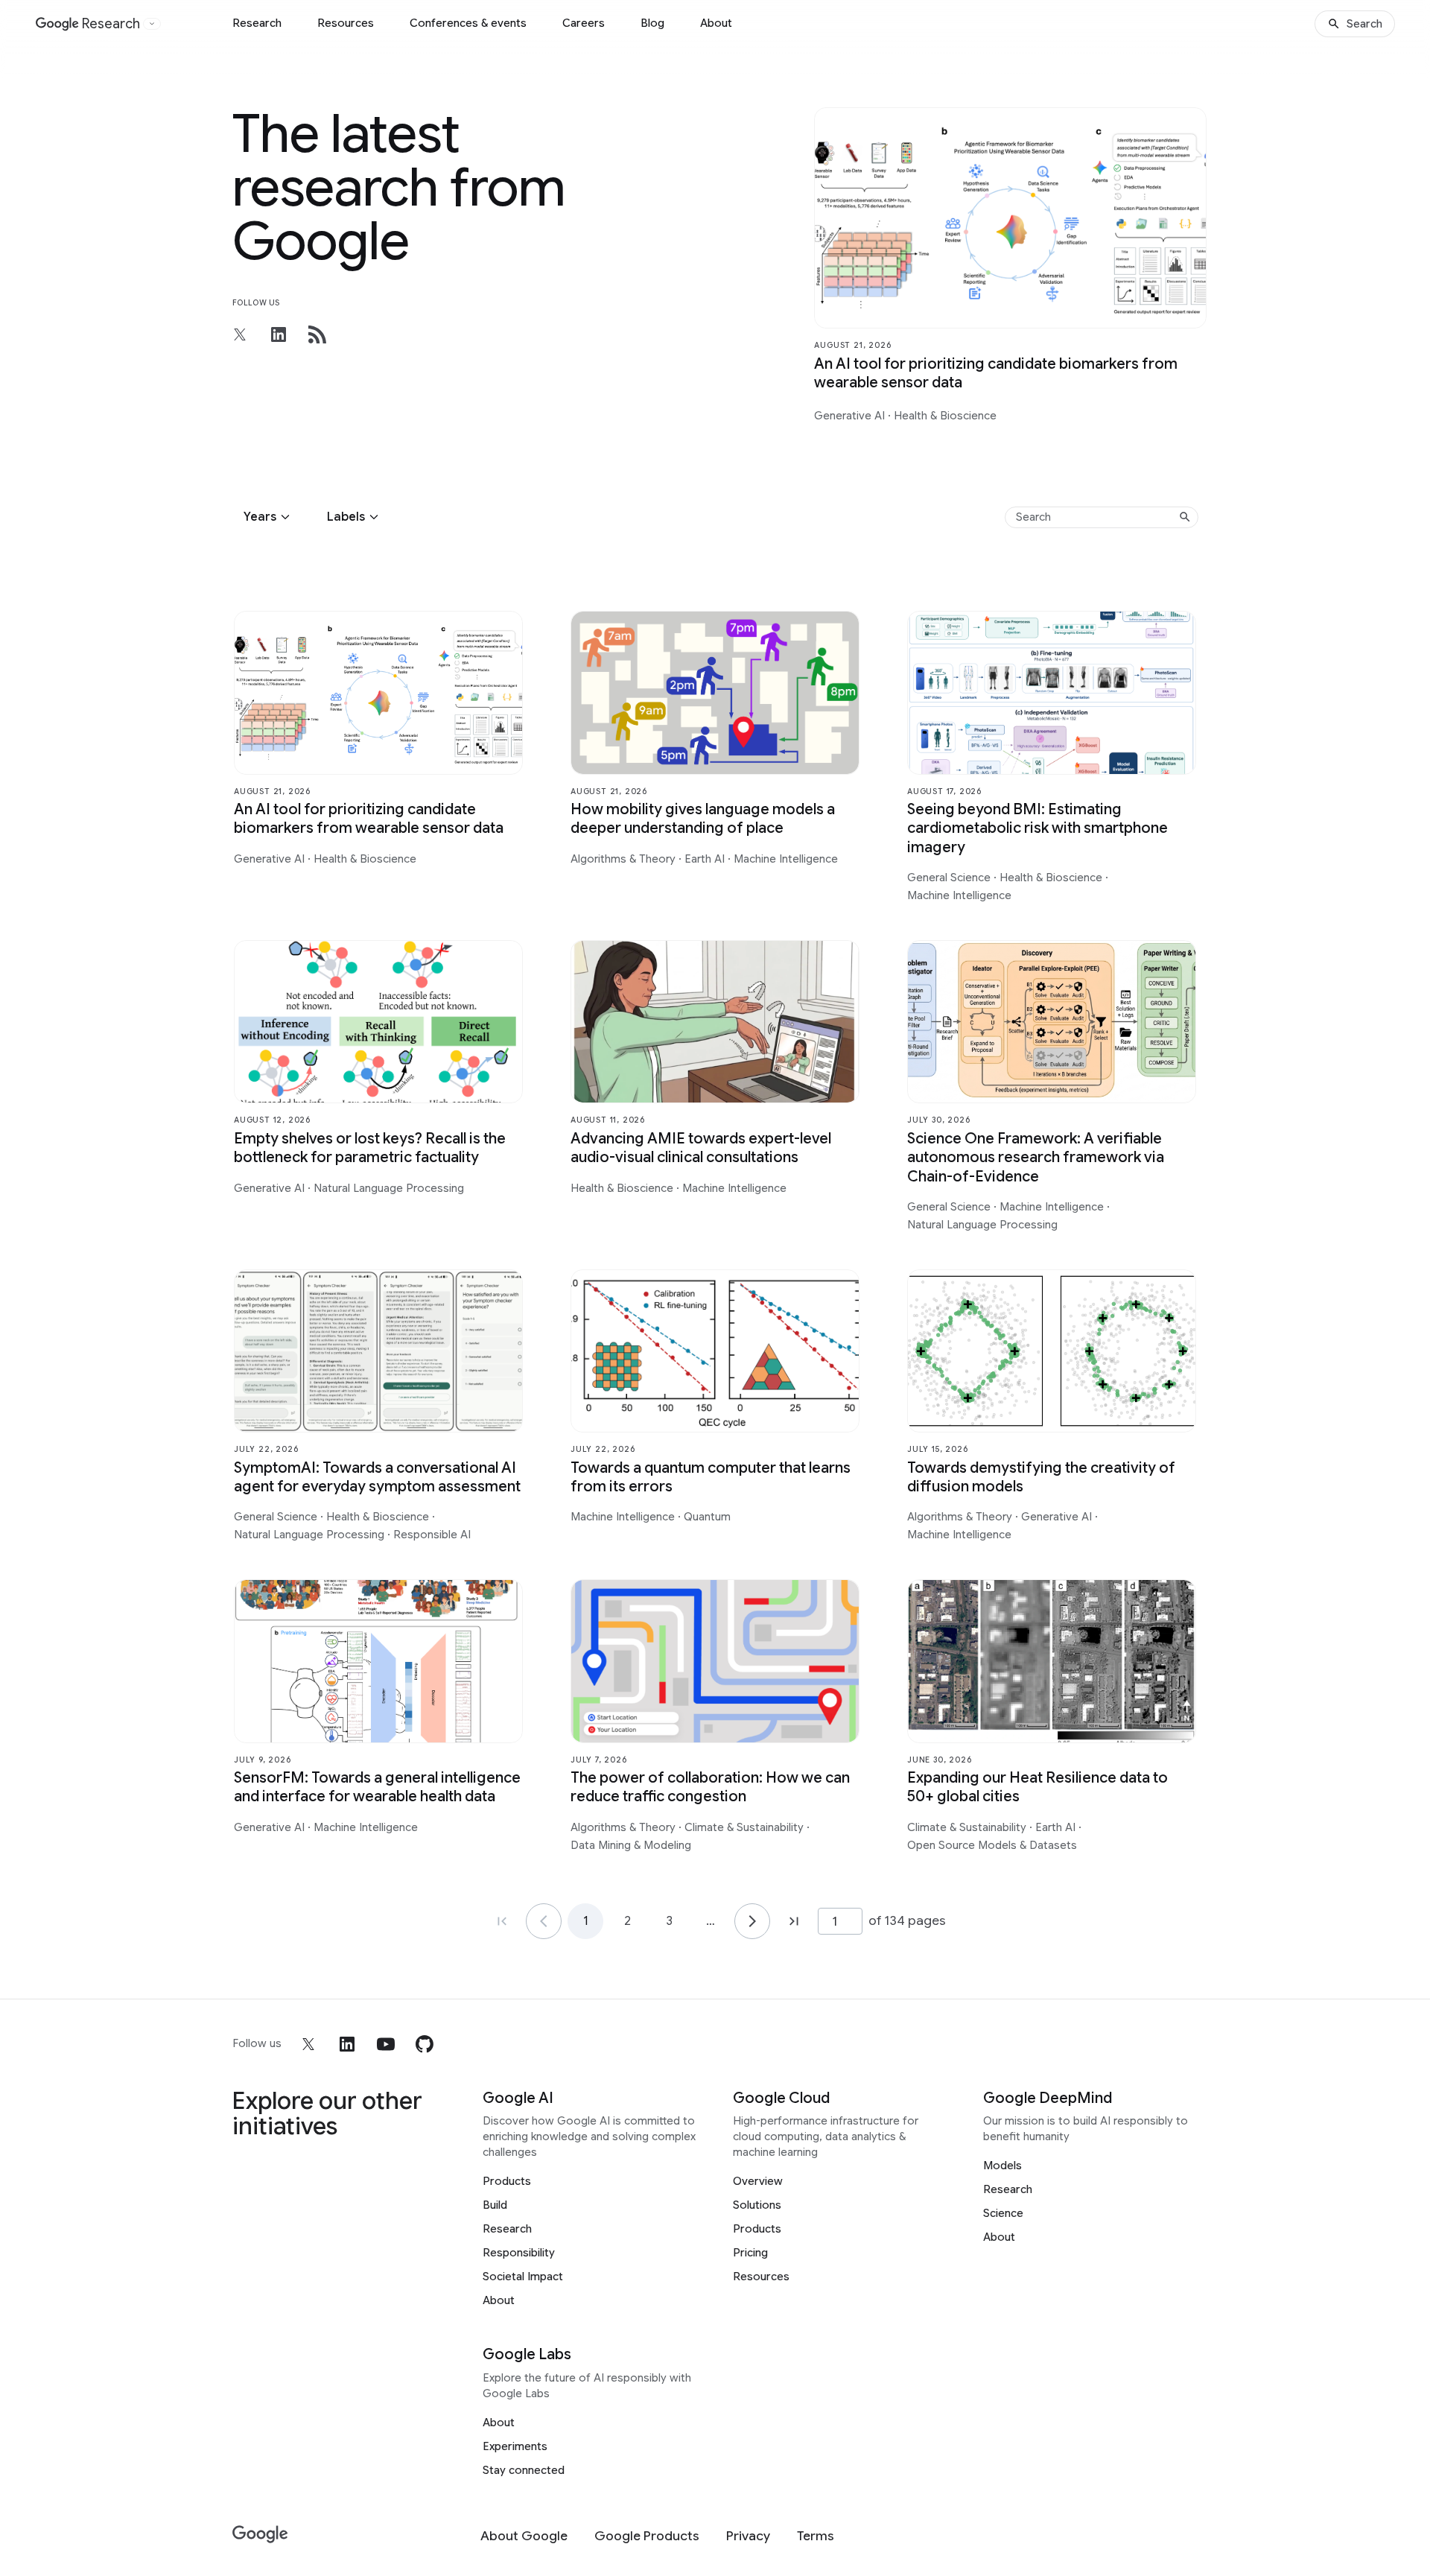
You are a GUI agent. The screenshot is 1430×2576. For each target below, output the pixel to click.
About (716, 23)
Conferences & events (468, 23)
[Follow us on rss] (317, 334)
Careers (584, 23)
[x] (308, 2044)
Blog (652, 23)
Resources (346, 23)
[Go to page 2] (752, 1921)
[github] (425, 2044)
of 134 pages (907, 1920)
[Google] (260, 2535)
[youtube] (386, 2044)
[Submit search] (1185, 517)
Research (257, 23)
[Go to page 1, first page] (502, 1921)
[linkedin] (347, 2044)
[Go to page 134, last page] (794, 1921)
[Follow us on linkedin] (279, 334)
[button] (269, 517)
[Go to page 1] (544, 1921)
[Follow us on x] (240, 334)
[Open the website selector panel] (152, 24)
